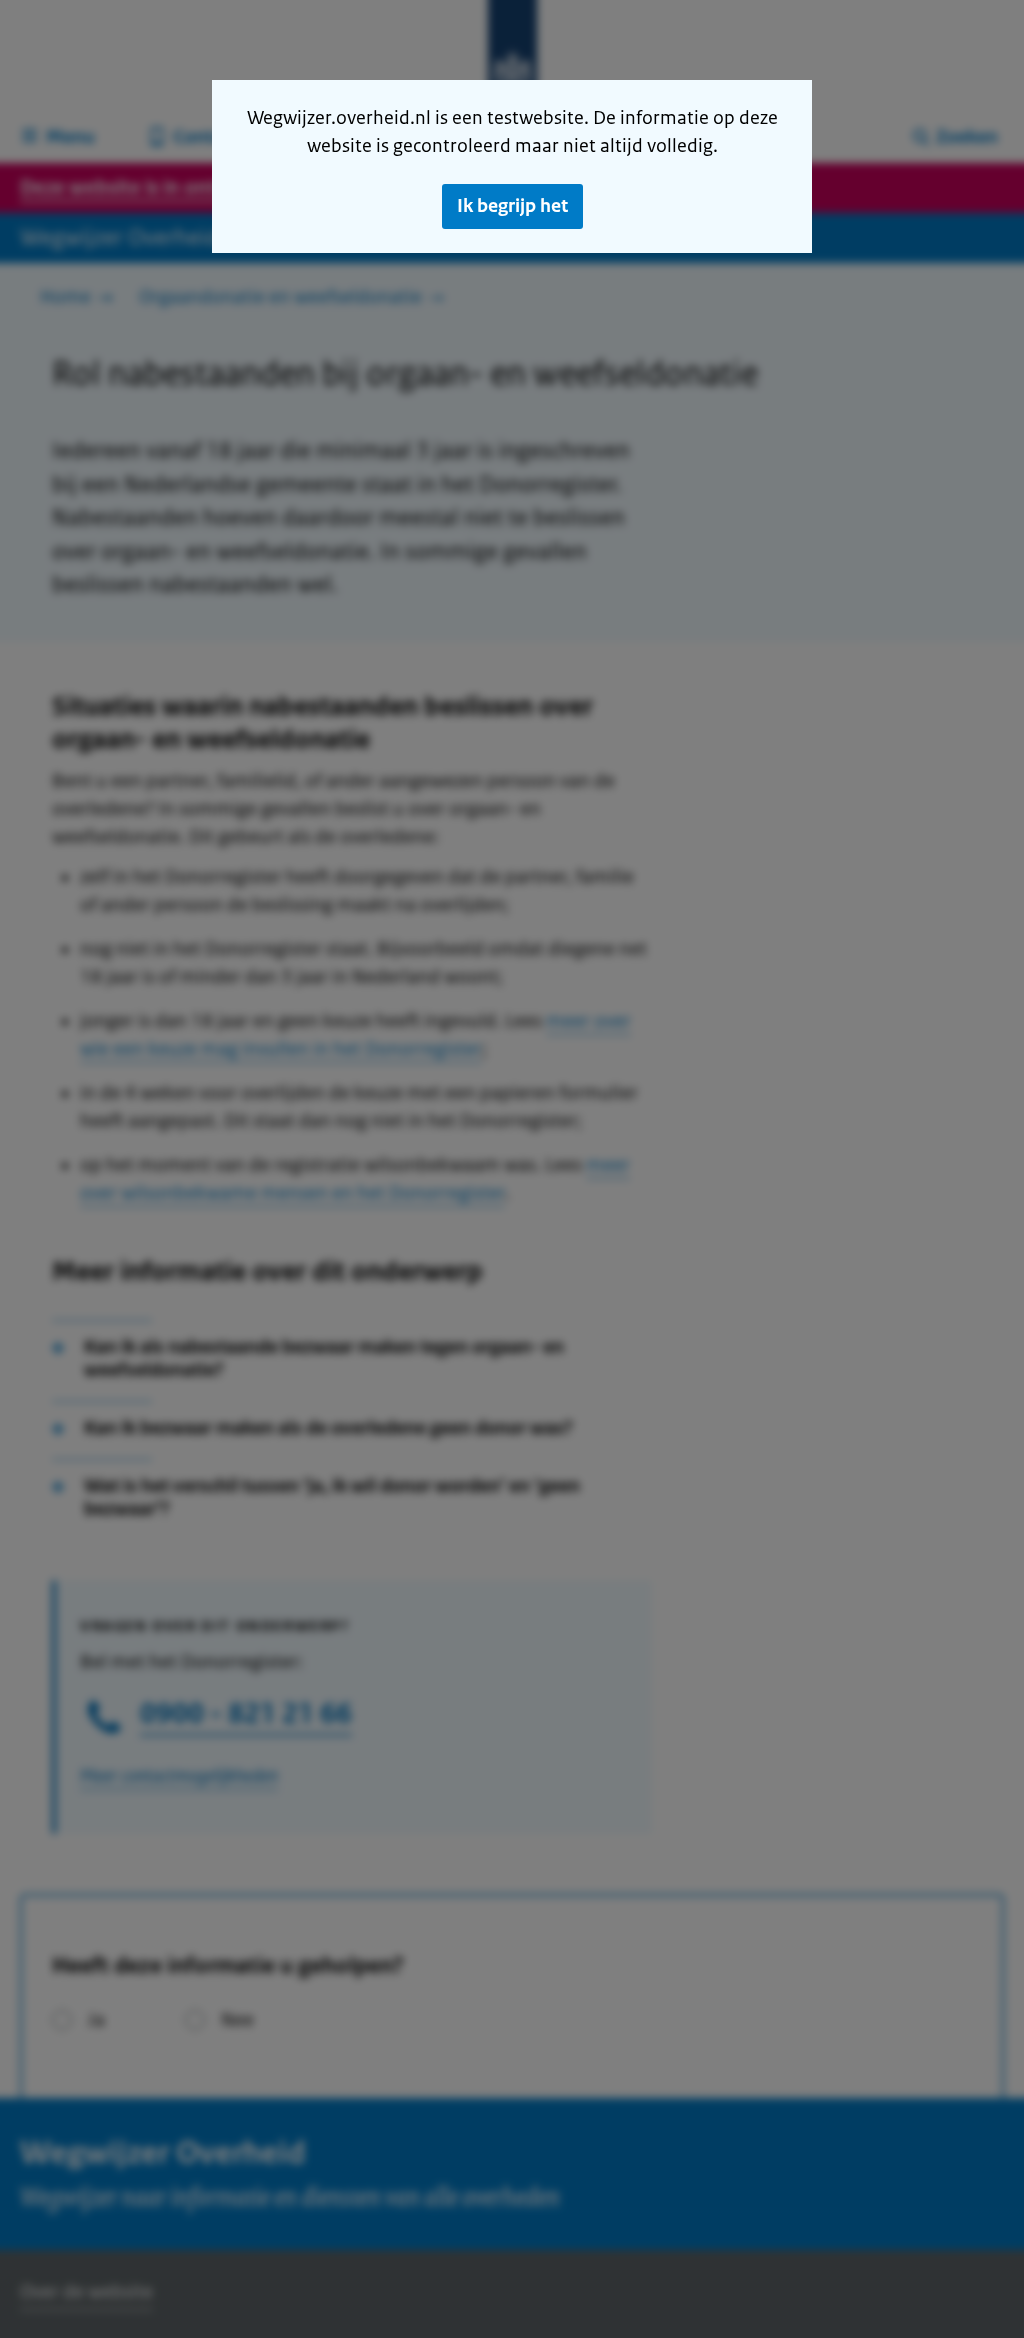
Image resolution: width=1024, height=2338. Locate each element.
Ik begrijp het (512, 206)
